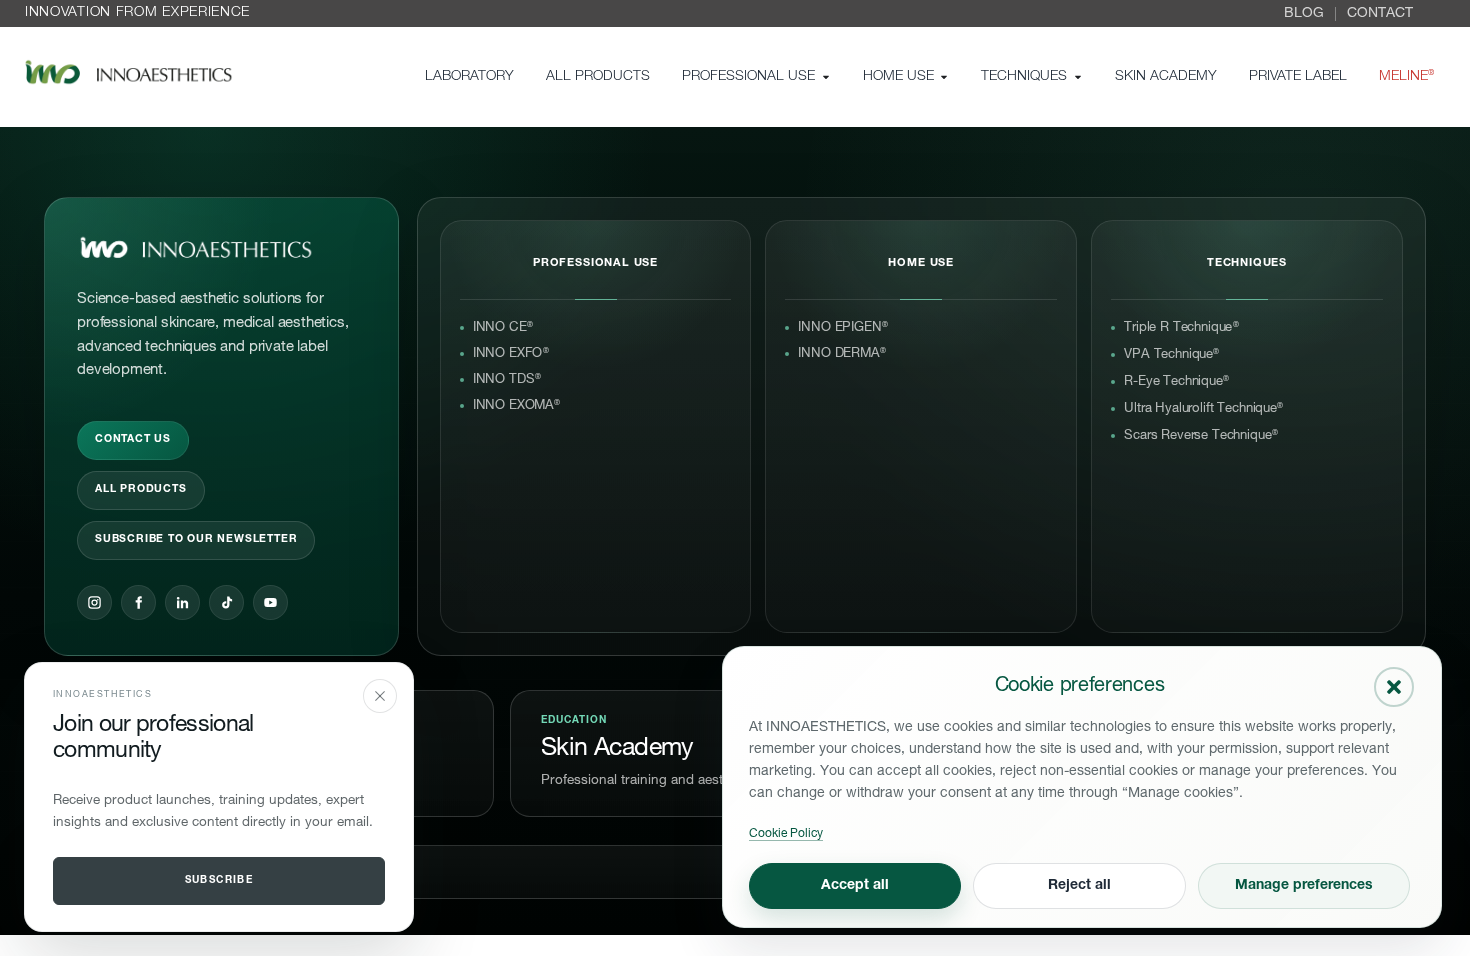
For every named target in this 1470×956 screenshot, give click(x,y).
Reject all (1079, 886)
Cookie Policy (786, 834)
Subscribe (219, 881)
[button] (1394, 687)
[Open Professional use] (826, 77)
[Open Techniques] (1078, 77)
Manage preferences (1304, 886)
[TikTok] (226, 602)
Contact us (133, 440)
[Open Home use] (944, 77)
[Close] (380, 696)
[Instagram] (94, 602)
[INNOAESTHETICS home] (196, 249)
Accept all (855, 886)
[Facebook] (138, 602)
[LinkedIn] (182, 602)
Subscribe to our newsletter (196, 540)
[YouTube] (270, 602)
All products (140, 490)
